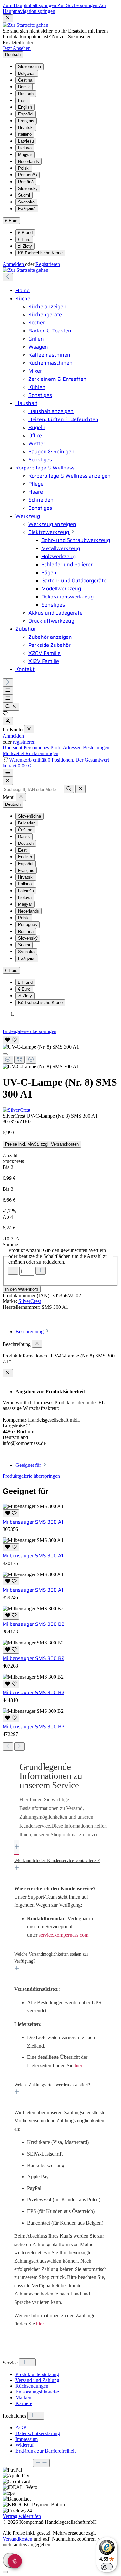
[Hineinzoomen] (31, 1060)
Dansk (24, 87)
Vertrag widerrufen (22, 2516)
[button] (60, 1806)
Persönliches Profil (43, 748)
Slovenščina (30, 67)
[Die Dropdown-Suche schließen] (80, 789)
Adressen (73, 748)
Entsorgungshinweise (37, 2392)
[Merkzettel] (5, 714)
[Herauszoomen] (8, 1060)
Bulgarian (27, 73)
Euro (24, 239)
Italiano (25, 134)
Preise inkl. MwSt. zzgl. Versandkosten (42, 1144)
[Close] (8, 781)
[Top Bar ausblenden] (8, 18)
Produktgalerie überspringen (31, 1476)
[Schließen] (5, 1054)
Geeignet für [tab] (29, 1465)
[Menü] (8, 691)
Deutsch (26, 94)
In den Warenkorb (22, 1289)
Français (26, 121)
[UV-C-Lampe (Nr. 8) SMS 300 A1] (41, 1047)
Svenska (26, 202)
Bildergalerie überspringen (30, 1031)
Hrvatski (26, 128)
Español (26, 114)
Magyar (25, 155)
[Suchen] (11, 707)
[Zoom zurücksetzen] (19, 1060)
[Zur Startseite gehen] (25, 25)
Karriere (24, 2403)
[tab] (33, 1332)
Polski (24, 168)
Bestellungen (96, 748)
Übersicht (13, 748)
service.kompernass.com (64, 1935)
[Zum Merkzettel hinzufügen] (11, 1040)
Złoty (25, 246)
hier (78, 2065)
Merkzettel (14, 753)
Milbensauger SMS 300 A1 (33, 1522)
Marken (23, 2398)
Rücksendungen (42, 753)
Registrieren (48, 264)
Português (28, 175)
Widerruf (25, 2445)
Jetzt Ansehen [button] (17, 48)
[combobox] (32, 790)
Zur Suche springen (78, 5)
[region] (60, 1052)
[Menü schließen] (29, 729)
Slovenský (28, 188)
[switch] (107, 2567)
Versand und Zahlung (37, 2380)
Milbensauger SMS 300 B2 (33, 1624)
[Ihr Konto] (8, 721)
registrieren (24, 742)
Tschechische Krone (40, 253)
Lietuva (25, 148)
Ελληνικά (27, 209)
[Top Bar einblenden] (8, 773)
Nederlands (29, 161)
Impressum (27, 2439)
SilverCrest (30, 1301)
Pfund (25, 233)
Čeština (25, 80)
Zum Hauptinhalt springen (30, 5)
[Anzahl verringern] (13, 1271)
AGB (21, 2428)
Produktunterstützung (37, 2374)
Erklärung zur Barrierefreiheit (45, 2451)
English (25, 107)
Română (26, 182)
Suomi (24, 195)
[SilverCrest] (60, 1110)
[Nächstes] (8, 682)
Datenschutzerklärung (38, 2433)
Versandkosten (17, 2539)
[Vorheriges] (8, 277)
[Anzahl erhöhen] (41, 1271)
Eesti (23, 100)
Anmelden (14, 264)
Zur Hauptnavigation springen (54, 8)
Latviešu (26, 141)
